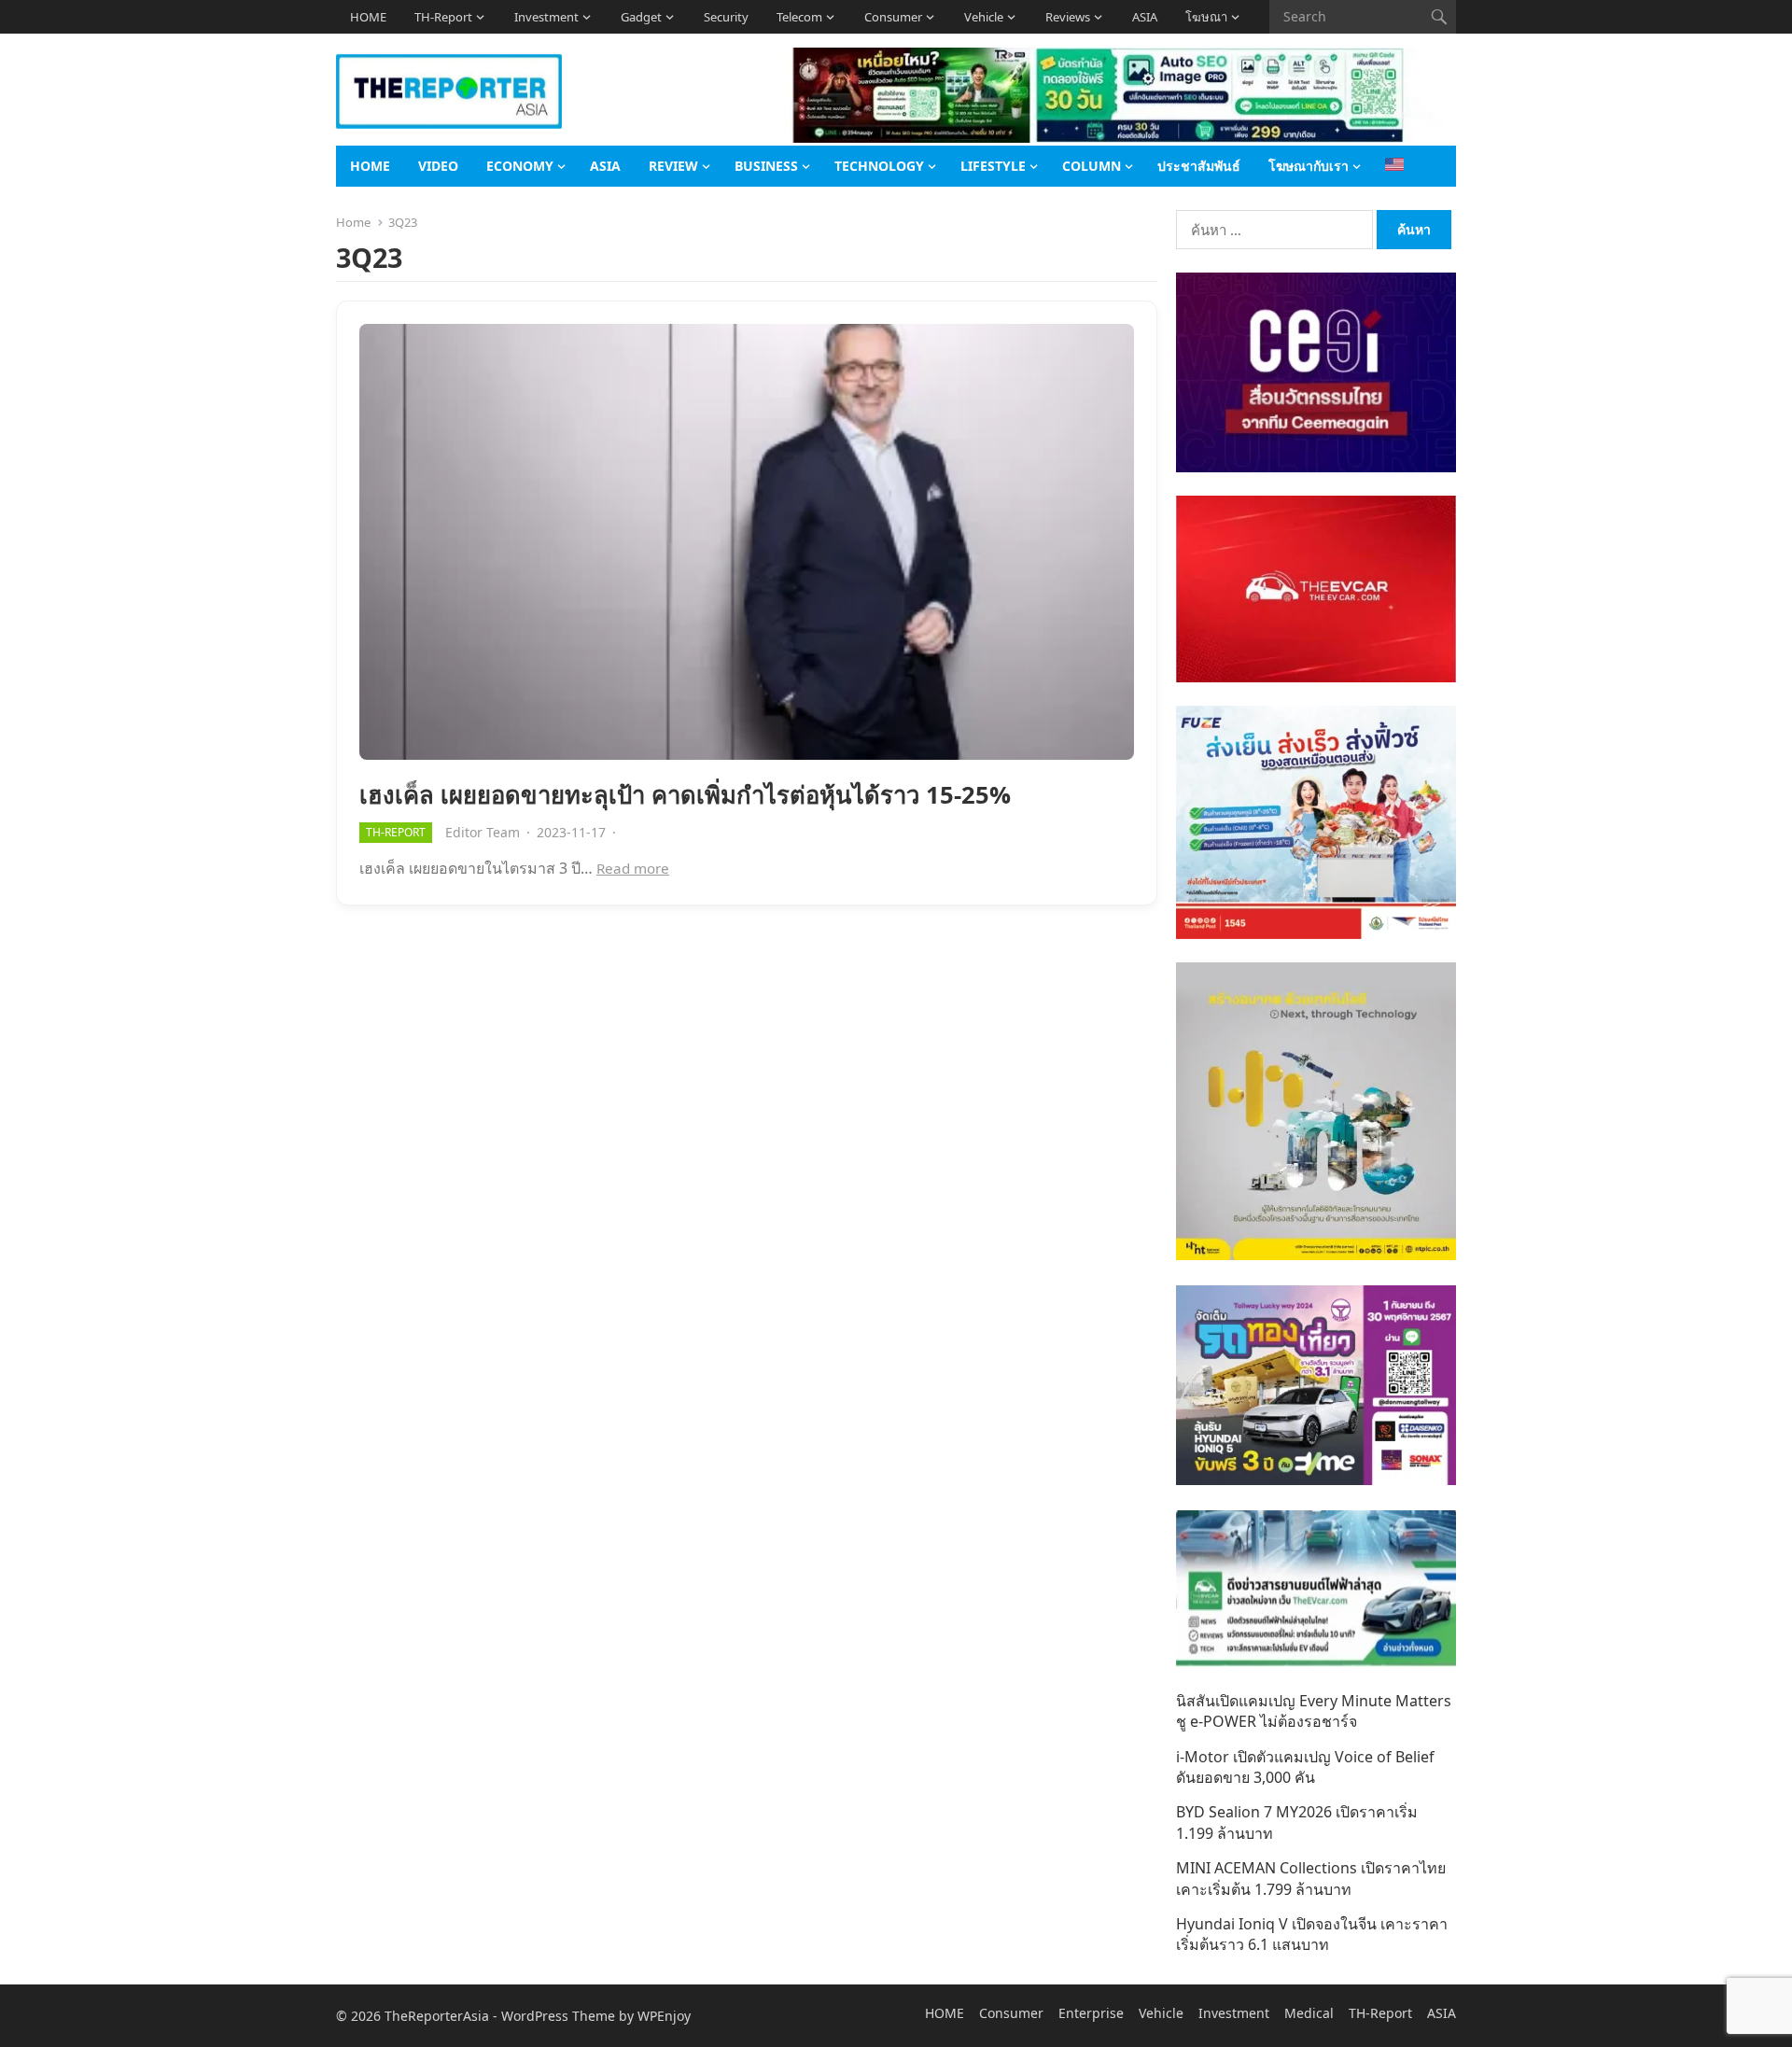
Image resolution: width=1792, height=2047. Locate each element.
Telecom (799, 17)
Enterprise (1091, 2013)
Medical (1309, 2013)
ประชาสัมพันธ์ (1199, 166)
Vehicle (984, 17)
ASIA (1145, 17)
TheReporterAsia (437, 2016)
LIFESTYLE (993, 166)
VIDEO (438, 166)
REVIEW (673, 166)
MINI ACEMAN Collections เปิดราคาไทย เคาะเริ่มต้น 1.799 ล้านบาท (1311, 1878)
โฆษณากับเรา (1309, 166)
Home (353, 222)
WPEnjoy (664, 2016)
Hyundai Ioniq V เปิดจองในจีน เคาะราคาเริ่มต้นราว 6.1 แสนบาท (1312, 1934)
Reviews (1068, 17)
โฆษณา (1206, 17)
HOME (368, 17)
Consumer (893, 17)
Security (726, 17)
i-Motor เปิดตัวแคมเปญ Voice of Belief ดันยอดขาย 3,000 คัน (1305, 1767)
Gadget (641, 17)
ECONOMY (520, 166)
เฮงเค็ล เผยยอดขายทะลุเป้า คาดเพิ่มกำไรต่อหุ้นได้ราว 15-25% (685, 795)
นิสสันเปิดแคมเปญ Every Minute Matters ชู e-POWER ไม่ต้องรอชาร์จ (1314, 1711)
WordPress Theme (558, 2016)
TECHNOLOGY (879, 166)
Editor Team (483, 832)
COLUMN (1092, 166)
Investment (546, 17)
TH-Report (443, 17)
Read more (633, 868)
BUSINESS (766, 166)
